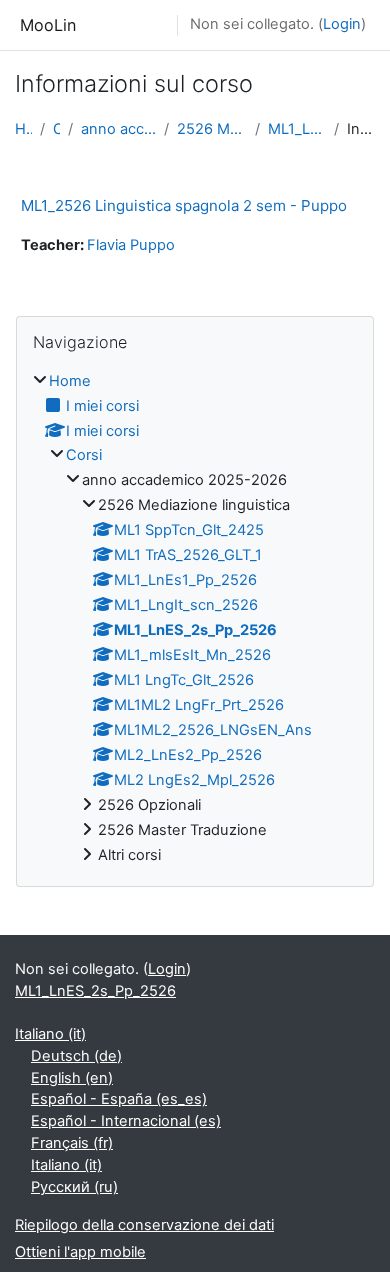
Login (342, 24)
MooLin (48, 25)
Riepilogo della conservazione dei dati (144, 1225)
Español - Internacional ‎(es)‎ (126, 1121)
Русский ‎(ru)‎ (74, 1187)
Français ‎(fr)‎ (72, 1143)
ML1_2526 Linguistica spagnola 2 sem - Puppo (184, 205)
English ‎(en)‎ (72, 1078)
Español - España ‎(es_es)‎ (119, 1099)
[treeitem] (195, 619)
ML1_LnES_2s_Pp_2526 (297, 129)
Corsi (56, 129)
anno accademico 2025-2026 (118, 129)
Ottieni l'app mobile (80, 1252)
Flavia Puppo (131, 245)
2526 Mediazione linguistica (212, 129)
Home (23, 129)
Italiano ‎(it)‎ (50, 1034)
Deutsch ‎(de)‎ (76, 1056)
